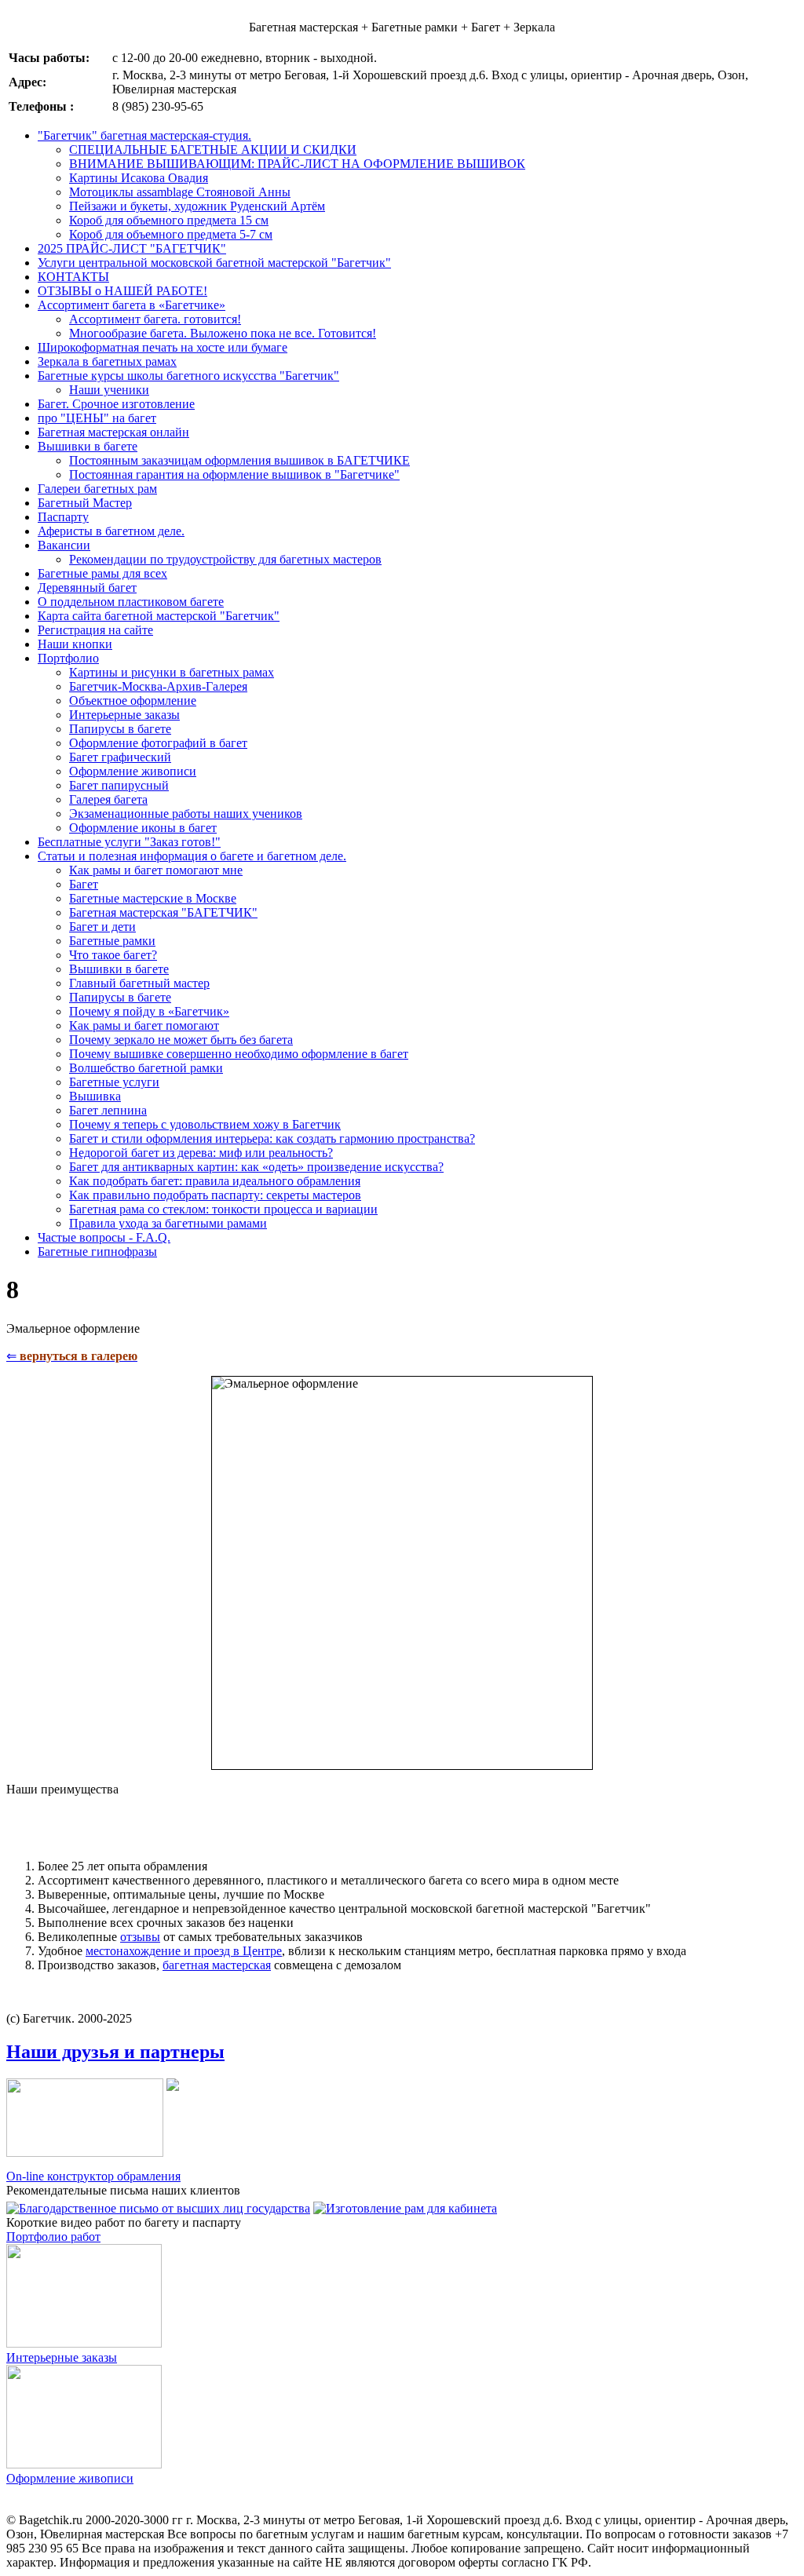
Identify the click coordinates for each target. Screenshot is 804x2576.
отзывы (140, 1937)
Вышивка (95, 1096)
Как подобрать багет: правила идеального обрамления (215, 1181)
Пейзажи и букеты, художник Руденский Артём (197, 206)
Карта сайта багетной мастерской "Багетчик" (159, 616)
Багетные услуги (114, 1082)
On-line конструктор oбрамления (93, 2176)
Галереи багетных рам (97, 489)
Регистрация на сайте (95, 630)
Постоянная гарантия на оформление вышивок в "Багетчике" (234, 474)
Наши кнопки (75, 644)
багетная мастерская (217, 1965)
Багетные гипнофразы (97, 1252)
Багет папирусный (119, 785)
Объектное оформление (133, 701)
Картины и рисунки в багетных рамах (172, 672)
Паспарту (63, 517)
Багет (84, 884)
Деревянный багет (87, 587)
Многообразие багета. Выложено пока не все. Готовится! (223, 333)
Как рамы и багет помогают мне (156, 870)
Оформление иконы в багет (143, 828)
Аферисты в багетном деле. (111, 531)
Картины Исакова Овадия (139, 178)
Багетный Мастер (85, 503)
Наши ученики (109, 390)
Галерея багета (108, 799)
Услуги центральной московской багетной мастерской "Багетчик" (214, 263)
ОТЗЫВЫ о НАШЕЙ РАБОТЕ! (122, 291)
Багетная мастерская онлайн (113, 432)
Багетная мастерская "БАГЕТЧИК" (163, 912)
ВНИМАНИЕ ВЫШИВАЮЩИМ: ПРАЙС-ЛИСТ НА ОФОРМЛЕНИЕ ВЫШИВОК (297, 164)
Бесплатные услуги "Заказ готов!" (129, 842)
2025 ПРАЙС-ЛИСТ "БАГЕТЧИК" (132, 248)
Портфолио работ (53, 2237)
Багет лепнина (108, 1110)
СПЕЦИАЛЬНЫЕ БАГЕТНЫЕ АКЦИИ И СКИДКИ (213, 150)
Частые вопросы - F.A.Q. (104, 1237)
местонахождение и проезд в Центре (184, 1951)
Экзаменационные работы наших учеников (186, 814)
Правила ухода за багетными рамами (168, 1223)
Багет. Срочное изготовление (116, 404)
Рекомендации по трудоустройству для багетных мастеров (225, 559)
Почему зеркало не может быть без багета (181, 1040)
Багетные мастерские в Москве (153, 898)
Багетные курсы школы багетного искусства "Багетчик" (188, 376)
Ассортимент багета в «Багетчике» (132, 305)
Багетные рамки (112, 941)
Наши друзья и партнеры (115, 2052)
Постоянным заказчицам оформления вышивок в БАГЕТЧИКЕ (239, 460)
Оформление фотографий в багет (158, 743)
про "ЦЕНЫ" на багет (97, 418)
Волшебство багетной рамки (146, 1068)
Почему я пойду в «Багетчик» (149, 1011)
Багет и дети (102, 927)
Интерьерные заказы (124, 715)
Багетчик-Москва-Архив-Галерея (158, 686)
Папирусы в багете (120, 729)
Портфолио (68, 658)
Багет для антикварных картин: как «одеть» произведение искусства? (256, 1167)
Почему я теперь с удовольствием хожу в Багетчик (205, 1124)
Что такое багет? (113, 955)
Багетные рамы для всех (102, 573)
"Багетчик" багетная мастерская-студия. (144, 135)
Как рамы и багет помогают (144, 1025)
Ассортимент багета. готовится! (155, 319)
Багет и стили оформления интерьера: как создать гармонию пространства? (272, 1138)
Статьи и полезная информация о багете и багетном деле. (192, 856)
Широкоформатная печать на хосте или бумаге (163, 347)
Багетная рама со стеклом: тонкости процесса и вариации (223, 1209)
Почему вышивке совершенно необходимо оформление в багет (239, 1054)
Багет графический (120, 757)
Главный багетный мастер (139, 983)
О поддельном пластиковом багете (131, 602)
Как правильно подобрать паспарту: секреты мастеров (215, 1195)
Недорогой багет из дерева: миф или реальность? (201, 1153)
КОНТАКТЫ (73, 277)
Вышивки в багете (88, 446)
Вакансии (64, 545)
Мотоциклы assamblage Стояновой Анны (180, 192)
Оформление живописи (133, 771)
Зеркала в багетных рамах (107, 361)
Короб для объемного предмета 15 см (169, 220)
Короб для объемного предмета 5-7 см (171, 234)
